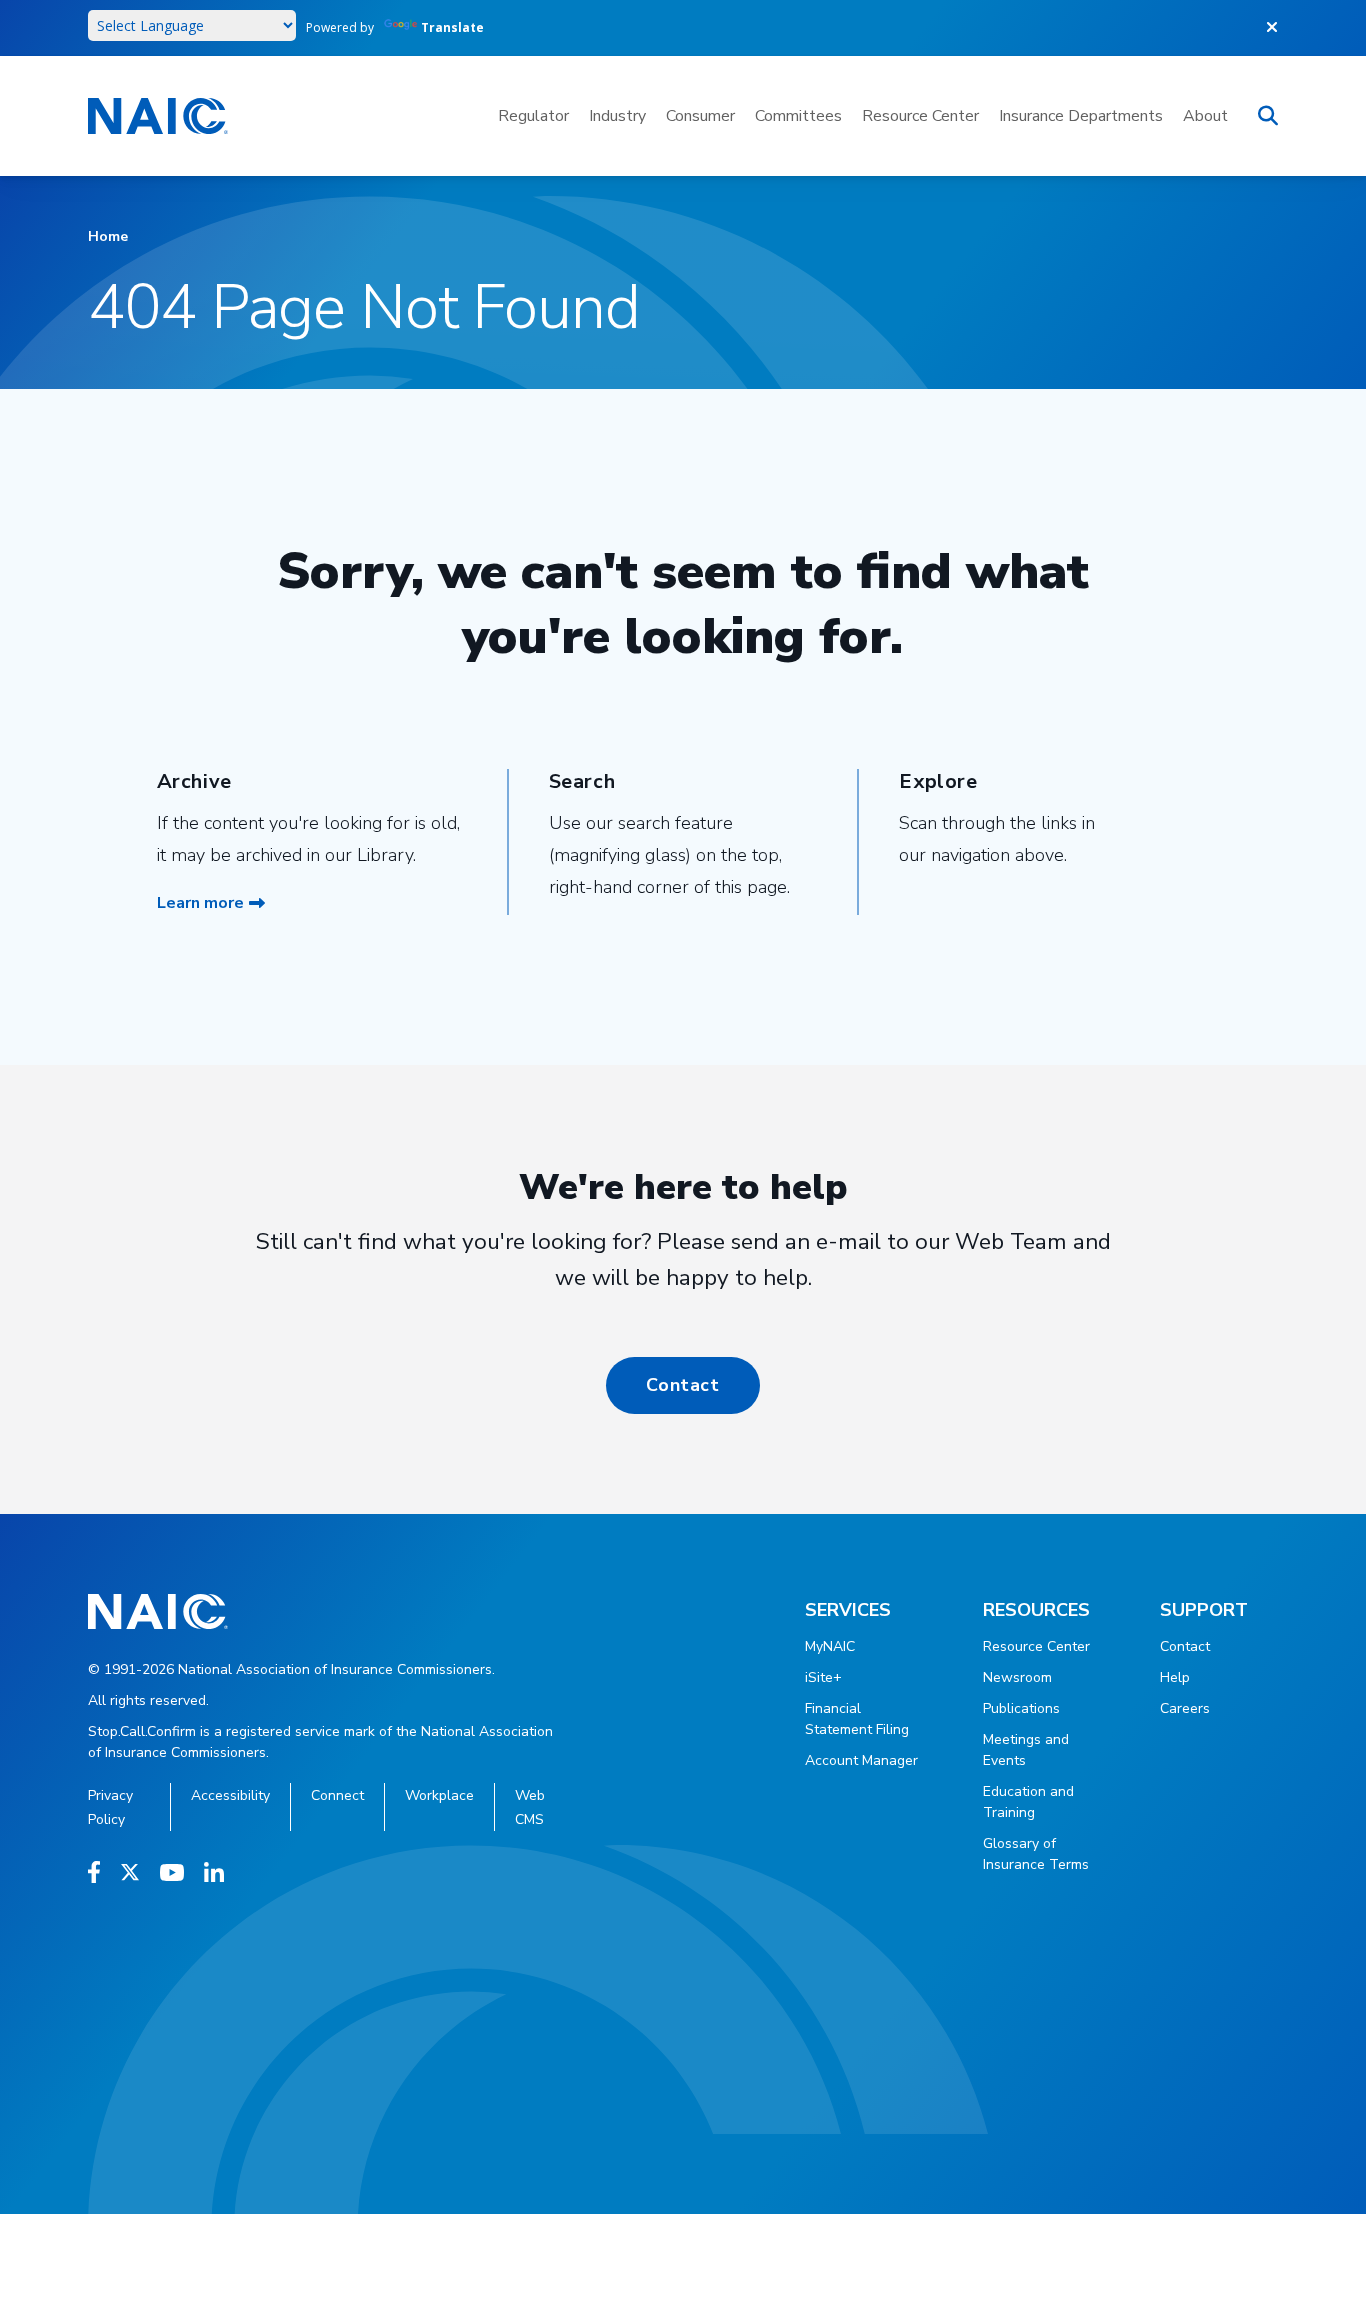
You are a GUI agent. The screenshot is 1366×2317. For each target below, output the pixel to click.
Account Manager (861, 1760)
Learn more (200, 903)
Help (1175, 1677)
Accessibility (230, 1795)
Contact (682, 1385)
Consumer (700, 116)
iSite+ (823, 1677)
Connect (337, 1795)
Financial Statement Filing (857, 1719)
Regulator (533, 116)
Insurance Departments (1081, 116)
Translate (452, 27)
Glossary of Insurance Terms (1036, 1854)
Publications (1021, 1708)
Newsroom (1017, 1677)
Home (108, 236)
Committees (798, 116)
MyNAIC (830, 1646)
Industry (617, 116)
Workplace (439, 1795)
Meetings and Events (1026, 1750)
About (1205, 116)
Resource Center (920, 116)
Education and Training (1028, 1802)
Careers (1185, 1708)
